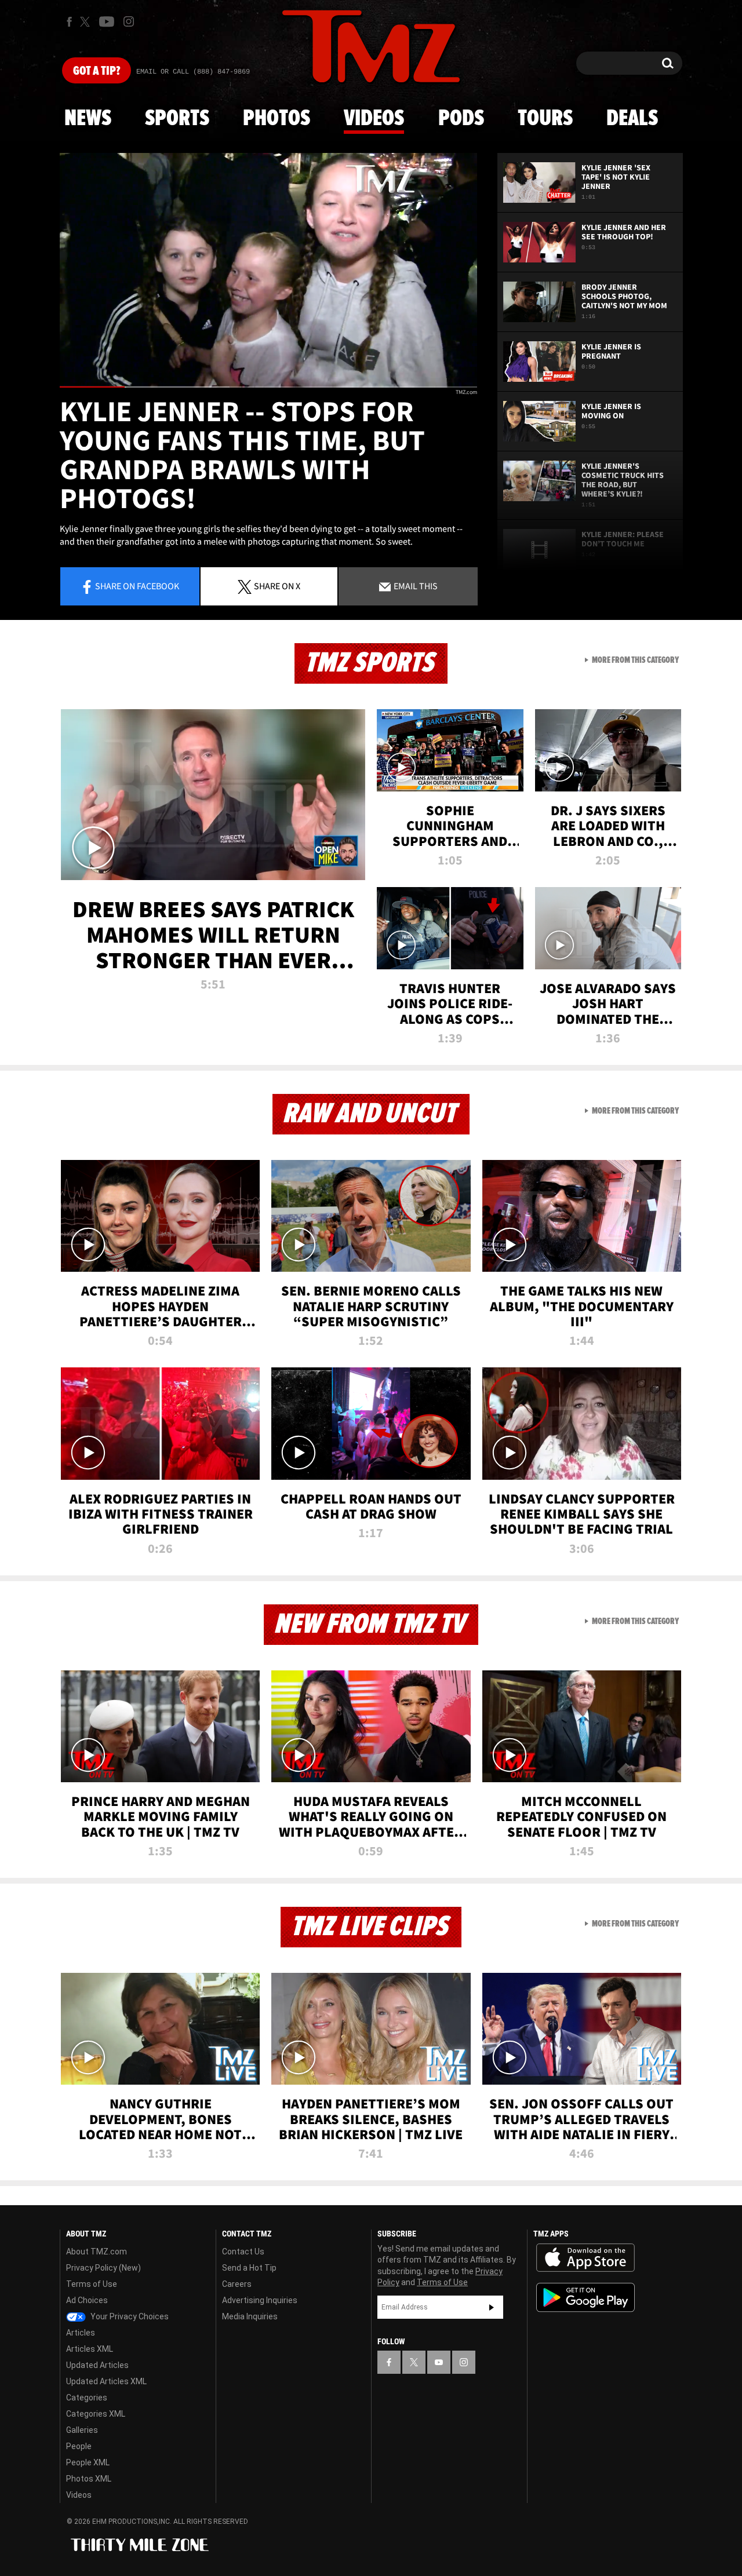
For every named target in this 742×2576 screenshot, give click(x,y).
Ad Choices (87, 2300)
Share (137, 586)
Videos (374, 119)
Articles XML (90, 2349)
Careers (237, 2284)
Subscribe (492, 2307)
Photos (277, 119)
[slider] (268, 387)
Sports (177, 119)
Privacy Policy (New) (103, 2268)
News (88, 119)
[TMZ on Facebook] (69, 22)
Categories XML (96, 2414)
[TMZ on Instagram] (129, 21)
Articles (81, 2333)
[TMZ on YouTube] (439, 2362)
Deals (632, 119)
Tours (545, 119)
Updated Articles (97, 2365)
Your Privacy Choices (129, 2316)
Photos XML (89, 2479)
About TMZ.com (97, 2252)
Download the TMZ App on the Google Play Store (585, 2298)
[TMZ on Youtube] (107, 21)
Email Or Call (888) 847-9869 (193, 72)
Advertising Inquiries (260, 2300)
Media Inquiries (250, 2316)
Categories (87, 2398)
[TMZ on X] (87, 22)
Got (97, 71)
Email (415, 586)
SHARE (277, 586)
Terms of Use (92, 2284)
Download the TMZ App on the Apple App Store (585, 2258)
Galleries (82, 2430)
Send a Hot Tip (249, 2268)
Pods (461, 119)
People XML (88, 2462)
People (79, 2446)
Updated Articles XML (106, 2381)
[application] (268, 270)
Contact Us (243, 2252)
